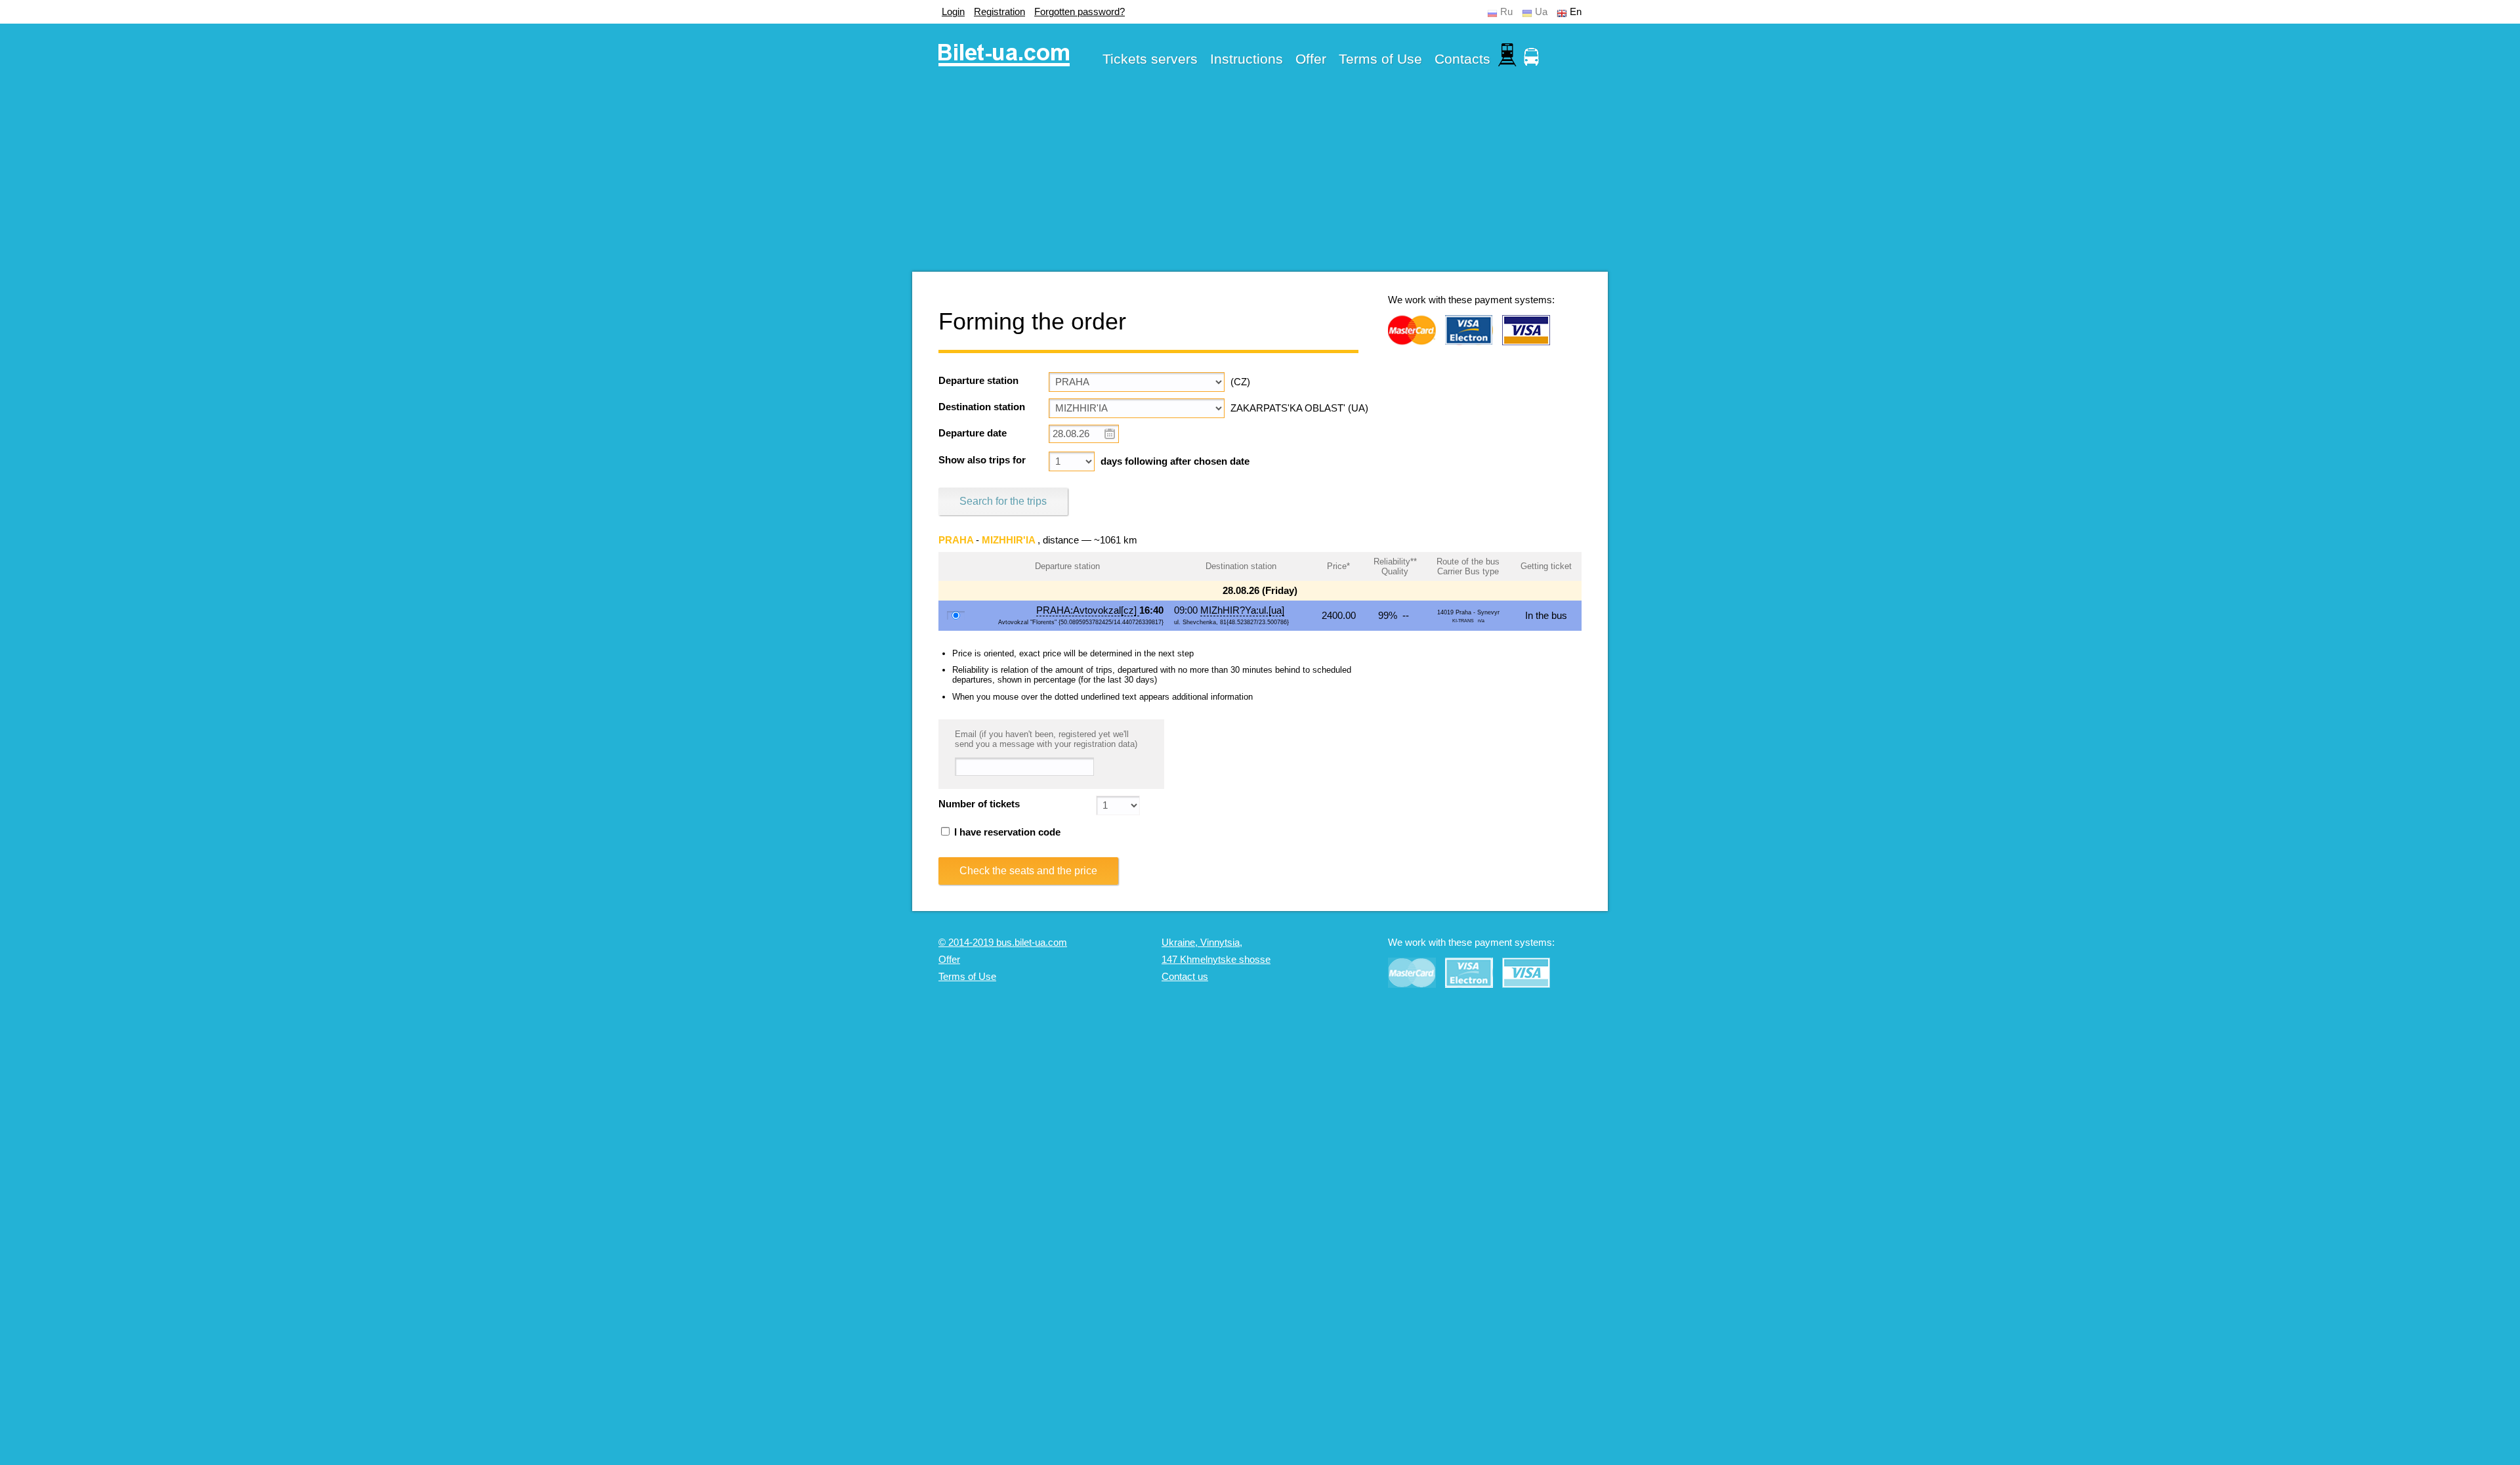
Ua (1541, 12)
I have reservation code (1006, 832)
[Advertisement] (1260, 180)
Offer (1311, 59)
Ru (1506, 12)
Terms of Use (1380, 59)
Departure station (978, 381)
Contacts (1462, 59)
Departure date (973, 433)
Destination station (982, 407)
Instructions (1247, 59)
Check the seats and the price (1028, 871)
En (1576, 12)
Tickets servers (1150, 59)
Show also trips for (982, 460)
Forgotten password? (1080, 12)
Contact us (1185, 977)
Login (953, 12)
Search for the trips (1003, 501)
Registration (999, 12)
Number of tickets (979, 804)
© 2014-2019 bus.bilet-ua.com (1003, 943)
